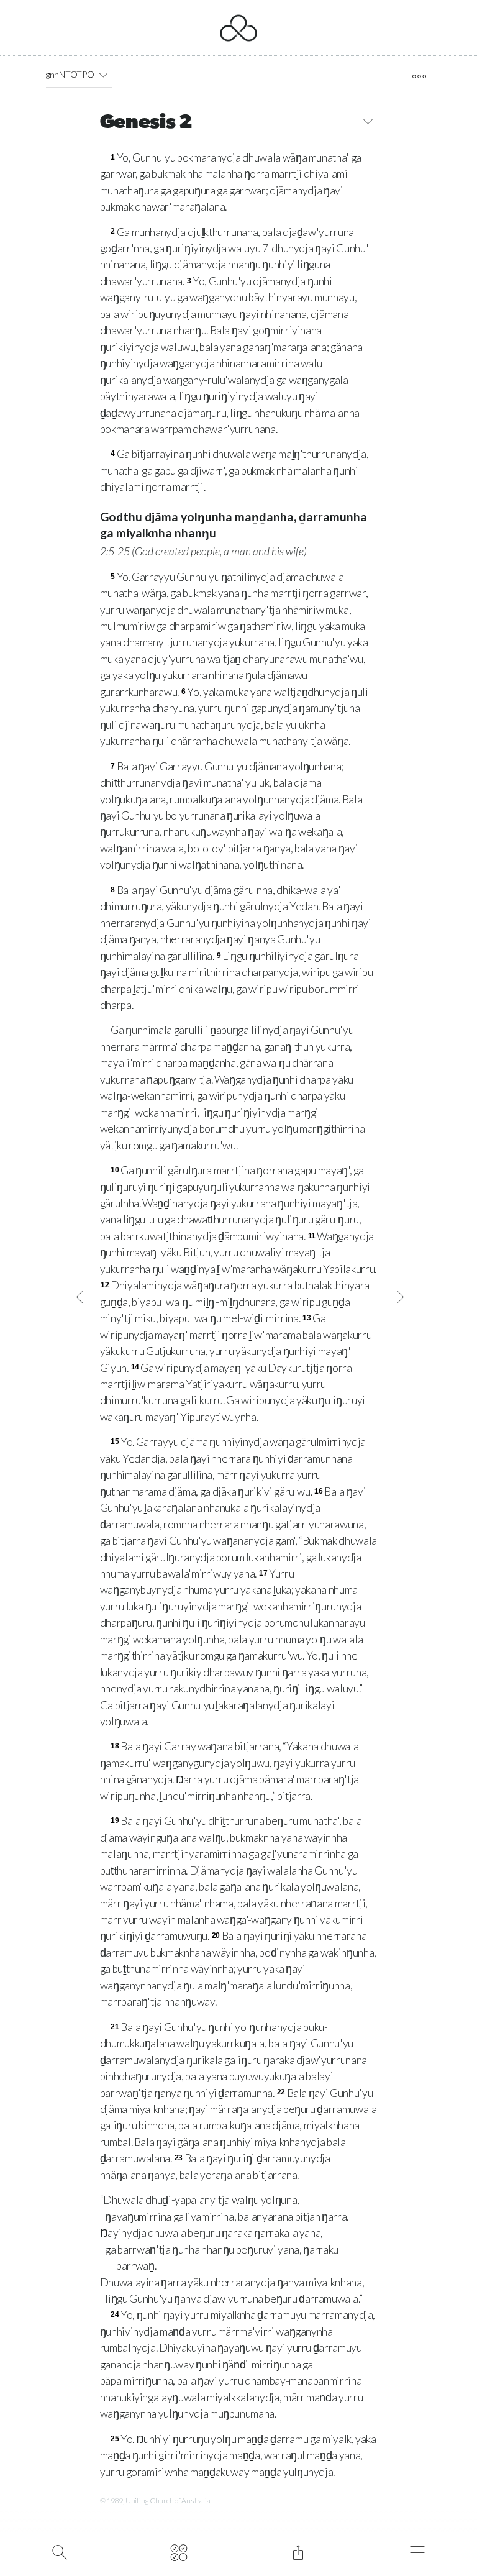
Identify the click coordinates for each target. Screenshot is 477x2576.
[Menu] (417, 2551)
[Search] (59, 2551)
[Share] (298, 2551)
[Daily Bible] (179, 2551)
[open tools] (419, 76)
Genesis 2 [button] (146, 123)
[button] (103, 75)
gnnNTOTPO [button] (70, 74)
